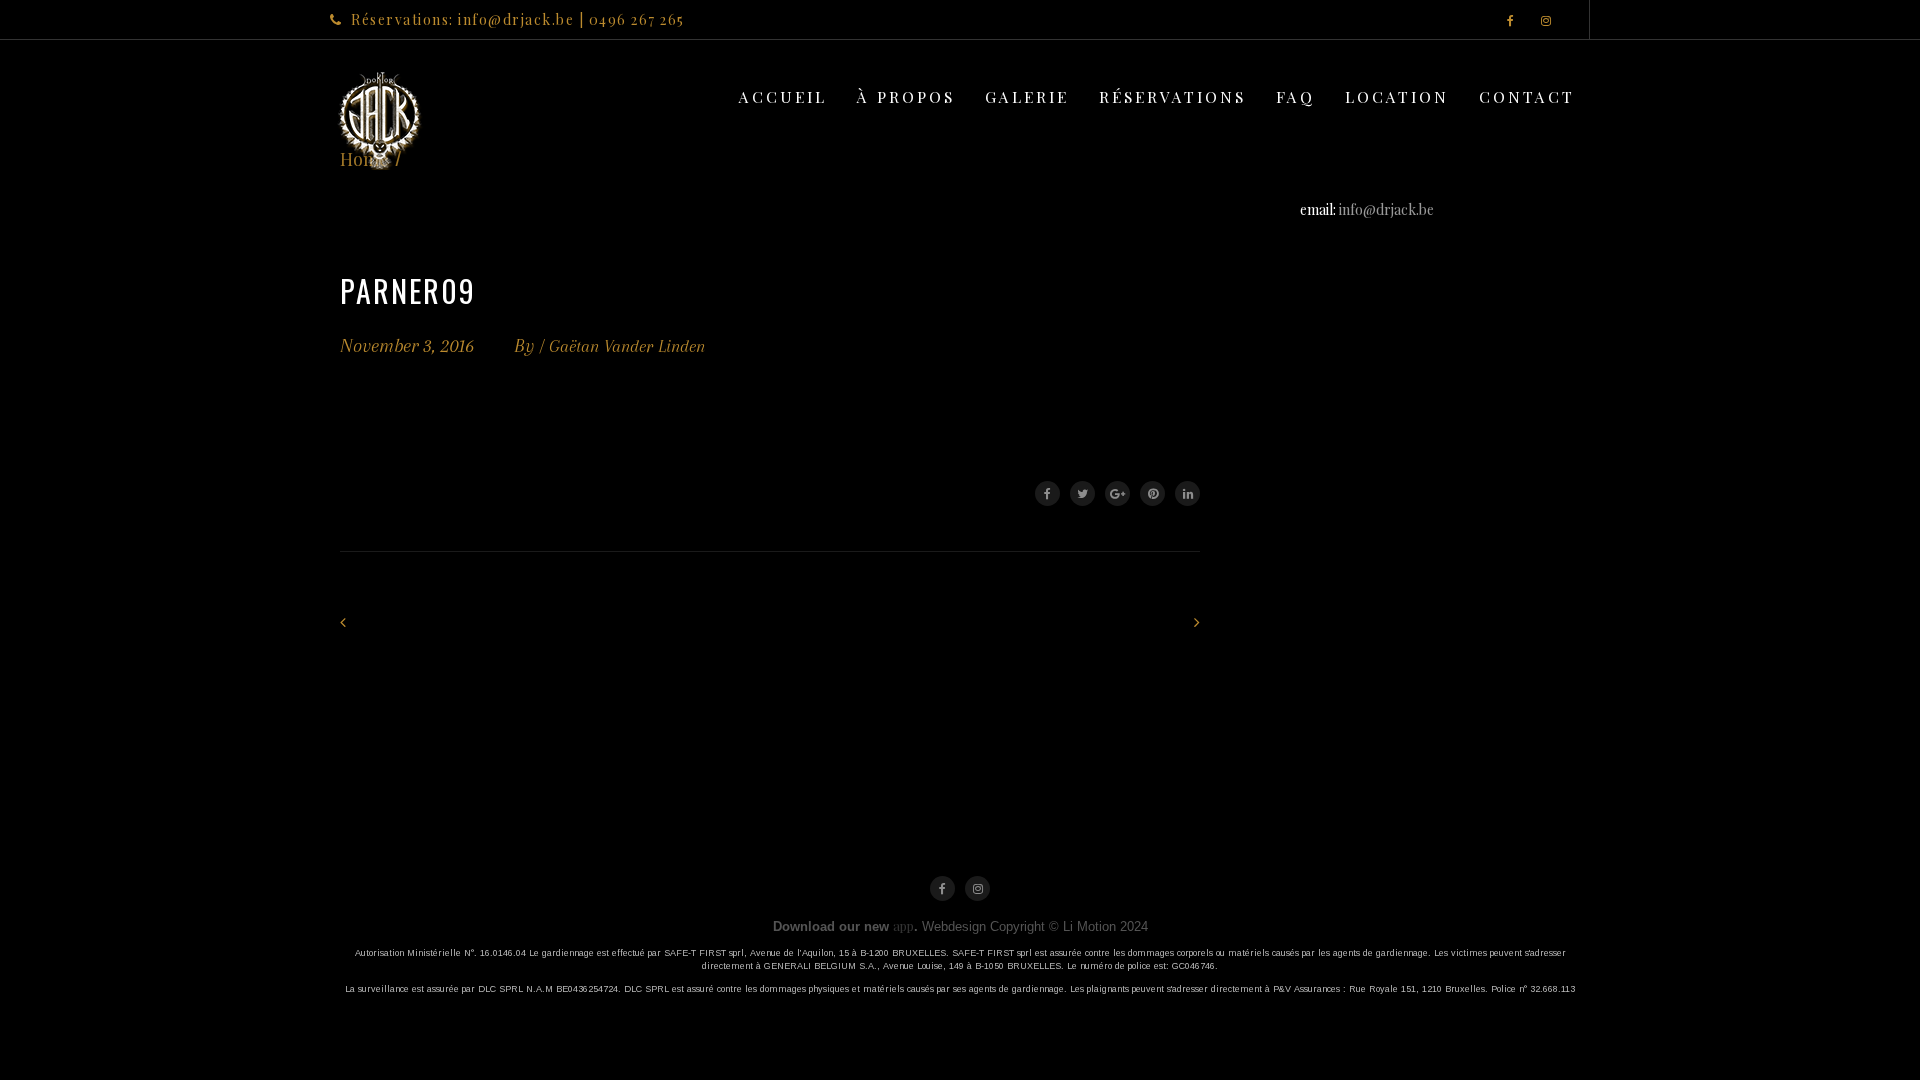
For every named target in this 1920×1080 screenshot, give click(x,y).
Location (1397, 96)
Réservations (1172, 96)
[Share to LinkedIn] (1187, 493)
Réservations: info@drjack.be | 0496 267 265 (518, 19)
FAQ (1295, 96)
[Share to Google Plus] (1117, 493)
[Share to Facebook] (1047, 493)
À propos (906, 96)
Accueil (783, 96)
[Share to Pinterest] (1152, 493)
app (903, 925)
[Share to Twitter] (1082, 493)
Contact (1527, 96)
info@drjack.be (1386, 209)
